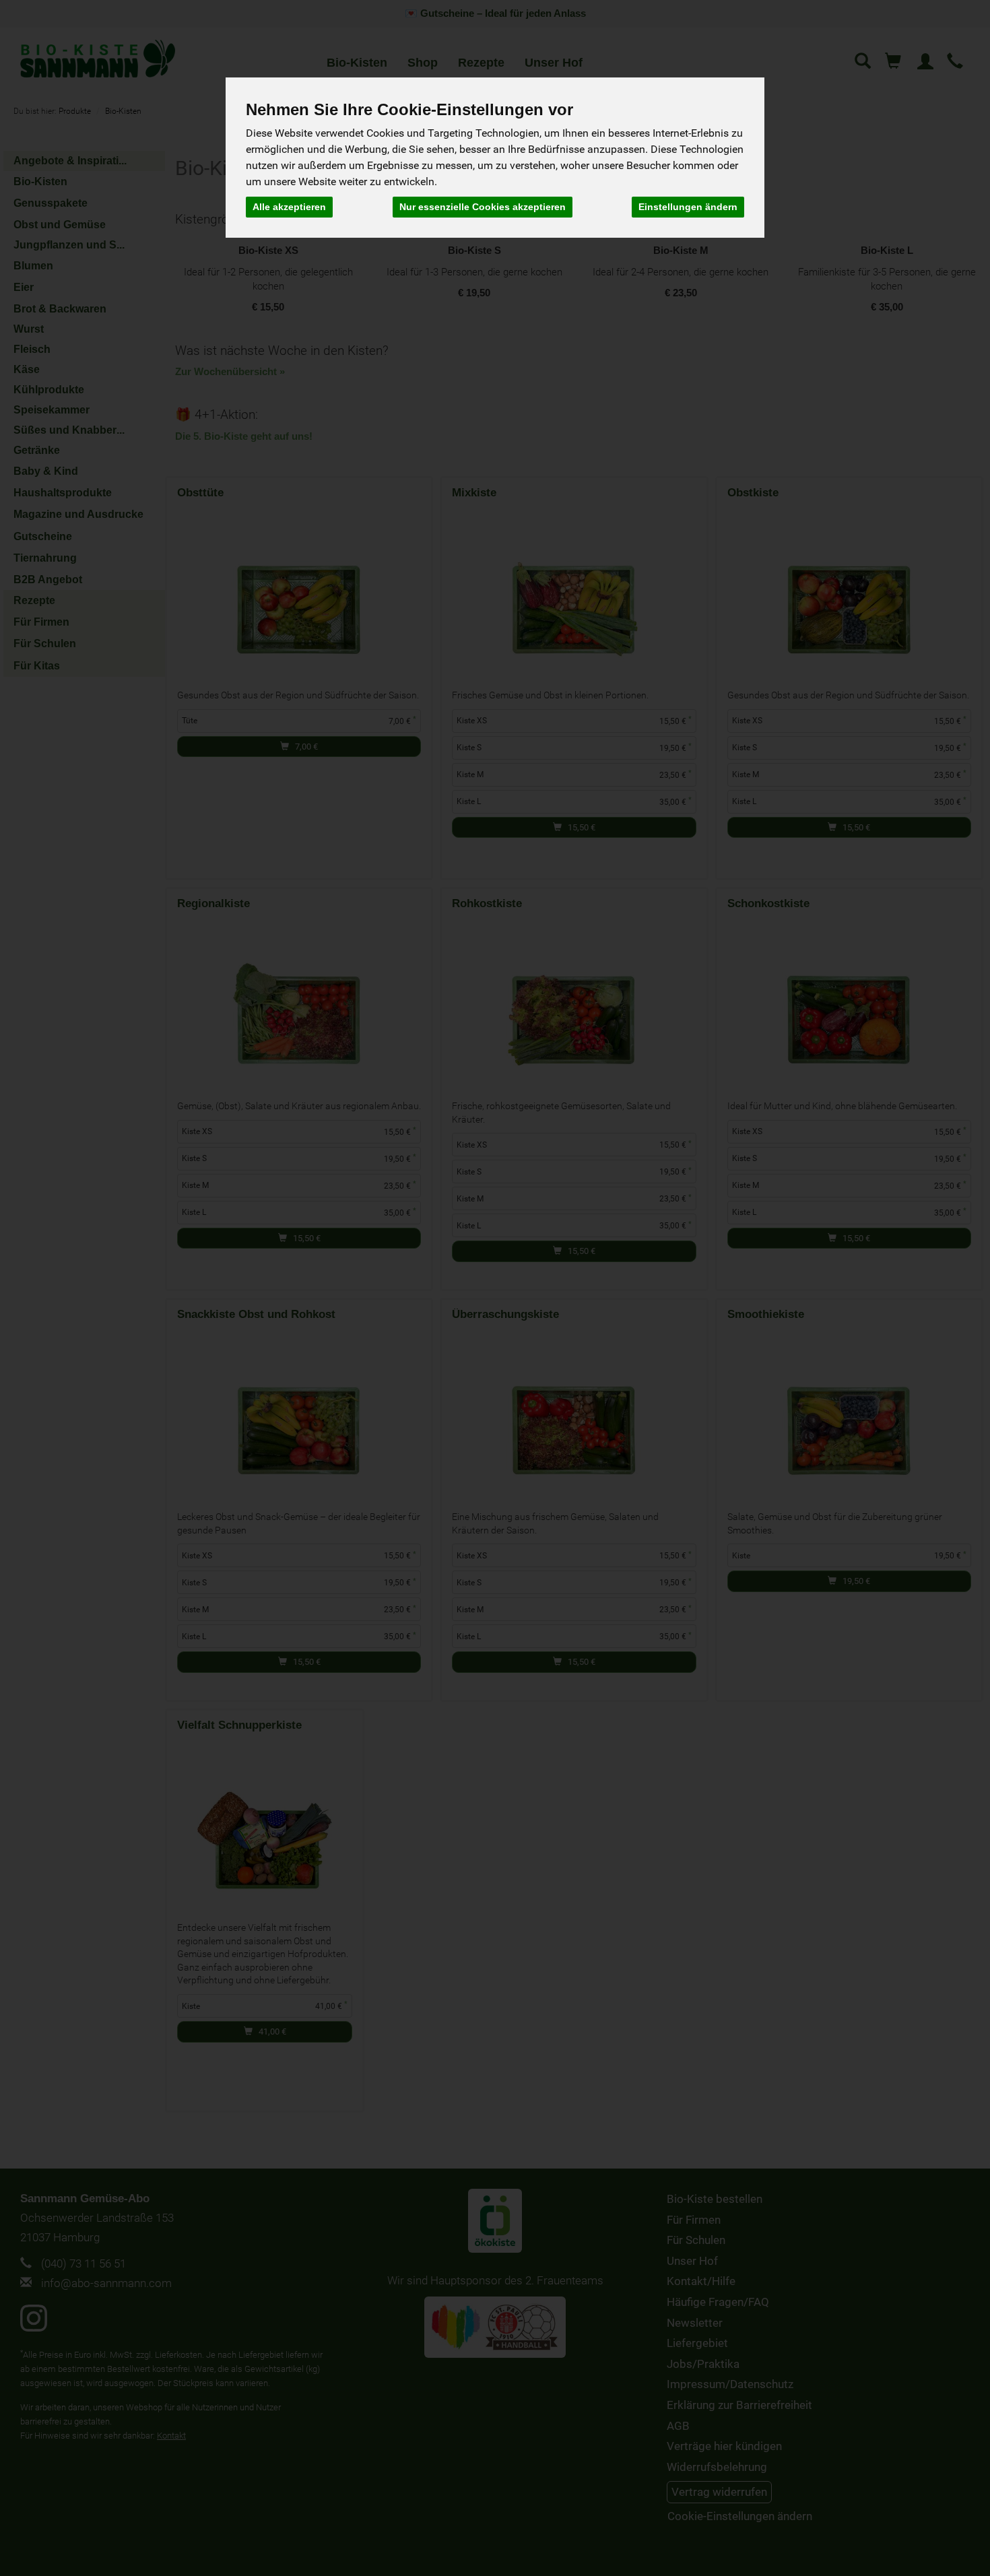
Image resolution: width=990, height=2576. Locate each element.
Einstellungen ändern (688, 207)
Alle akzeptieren (289, 207)
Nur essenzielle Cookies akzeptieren (483, 207)
